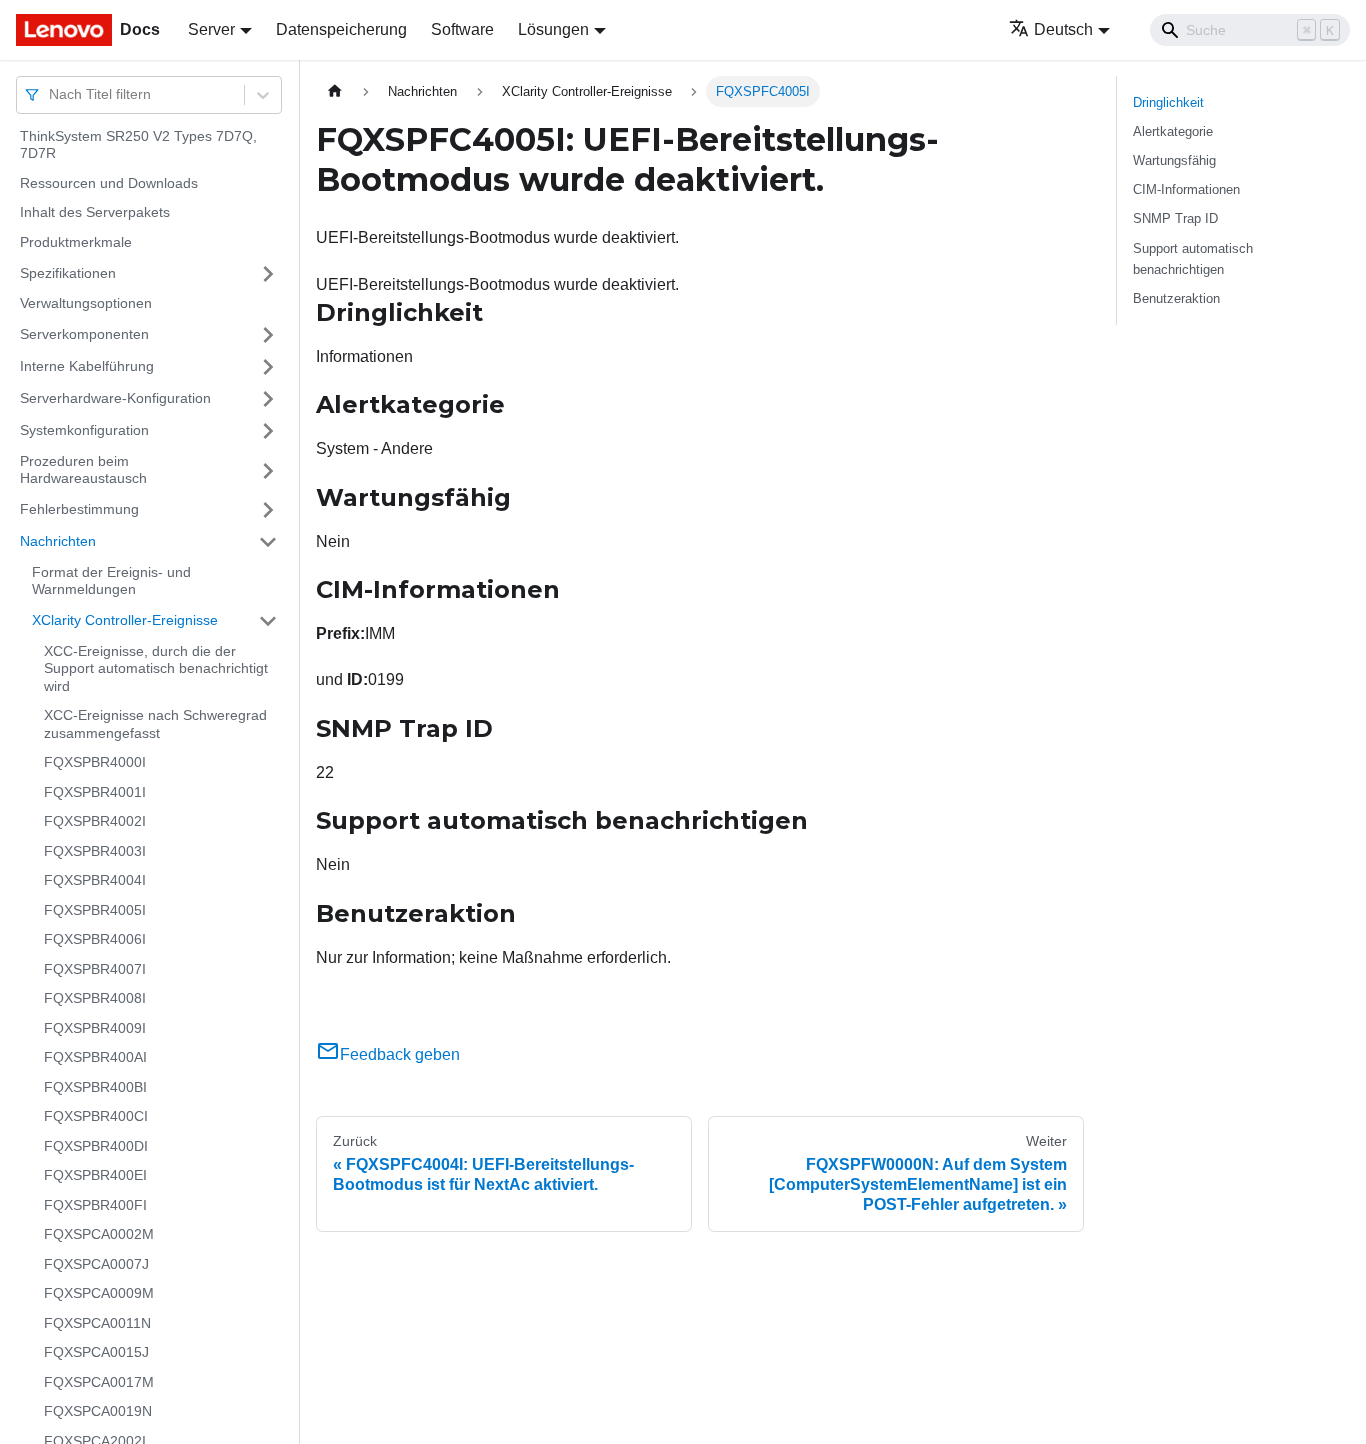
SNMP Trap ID (1175, 218)
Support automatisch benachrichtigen (1193, 259)
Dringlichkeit (1168, 102)
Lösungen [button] (553, 29)
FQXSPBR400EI (95, 1176)
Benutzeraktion (1176, 298)
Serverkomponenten (84, 334)
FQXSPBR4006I (95, 940)
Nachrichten (58, 541)
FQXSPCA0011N (97, 1323)
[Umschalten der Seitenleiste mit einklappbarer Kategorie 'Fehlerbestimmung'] (268, 510)
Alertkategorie (1173, 131)
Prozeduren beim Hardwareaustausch (83, 470)
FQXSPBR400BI (95, 1087)
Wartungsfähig (1174, 160)
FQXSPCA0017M (99, 1382)
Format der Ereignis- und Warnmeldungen (111, 581)
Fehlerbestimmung (79, 509)
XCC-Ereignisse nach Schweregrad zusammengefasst (155, 725)
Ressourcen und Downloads (109, 183)
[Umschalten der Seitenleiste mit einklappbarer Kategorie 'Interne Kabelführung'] (268, 367)
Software (462, 29)
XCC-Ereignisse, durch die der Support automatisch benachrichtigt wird (156, 668)
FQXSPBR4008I (95, 999)
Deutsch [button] (1063, 29)
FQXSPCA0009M (99, 1294)
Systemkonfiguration (84, 430)
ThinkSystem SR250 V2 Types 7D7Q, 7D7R (138, 145)
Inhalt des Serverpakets (95, 213)
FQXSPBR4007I (95, 969)
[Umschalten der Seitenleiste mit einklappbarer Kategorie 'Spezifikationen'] (268, 274)
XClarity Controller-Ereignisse (125, 620)
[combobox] (51, 94)
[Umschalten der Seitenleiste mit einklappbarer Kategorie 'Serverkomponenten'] (268, 335)
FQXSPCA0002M (99, 1235)
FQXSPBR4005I (95, 910)
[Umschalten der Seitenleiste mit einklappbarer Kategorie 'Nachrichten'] (268, 542)
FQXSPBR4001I (95, 792)
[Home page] (335, 91)
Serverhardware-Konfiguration (115, 398)
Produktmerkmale (76, 242)
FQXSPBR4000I (95, 763)
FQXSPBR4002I (95, 822)
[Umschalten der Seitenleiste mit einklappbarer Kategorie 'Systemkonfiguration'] (268, 431)
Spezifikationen (68, 273)
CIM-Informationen (1186, 189)
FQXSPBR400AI (95, 1058)
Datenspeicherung (341, 29)
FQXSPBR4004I (95, 881)
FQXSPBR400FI (95, 1205)
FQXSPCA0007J (96, 1264)
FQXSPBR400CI (96, 1117)
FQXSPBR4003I (95, 851)
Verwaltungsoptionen (86, 304)
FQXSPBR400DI (96, 1146)
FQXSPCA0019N (98, 1412)
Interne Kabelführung (87, 366)
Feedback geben (400, 1054)
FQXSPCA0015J (96, 1353)
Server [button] (211, 29)
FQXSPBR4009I (95, 1028)
